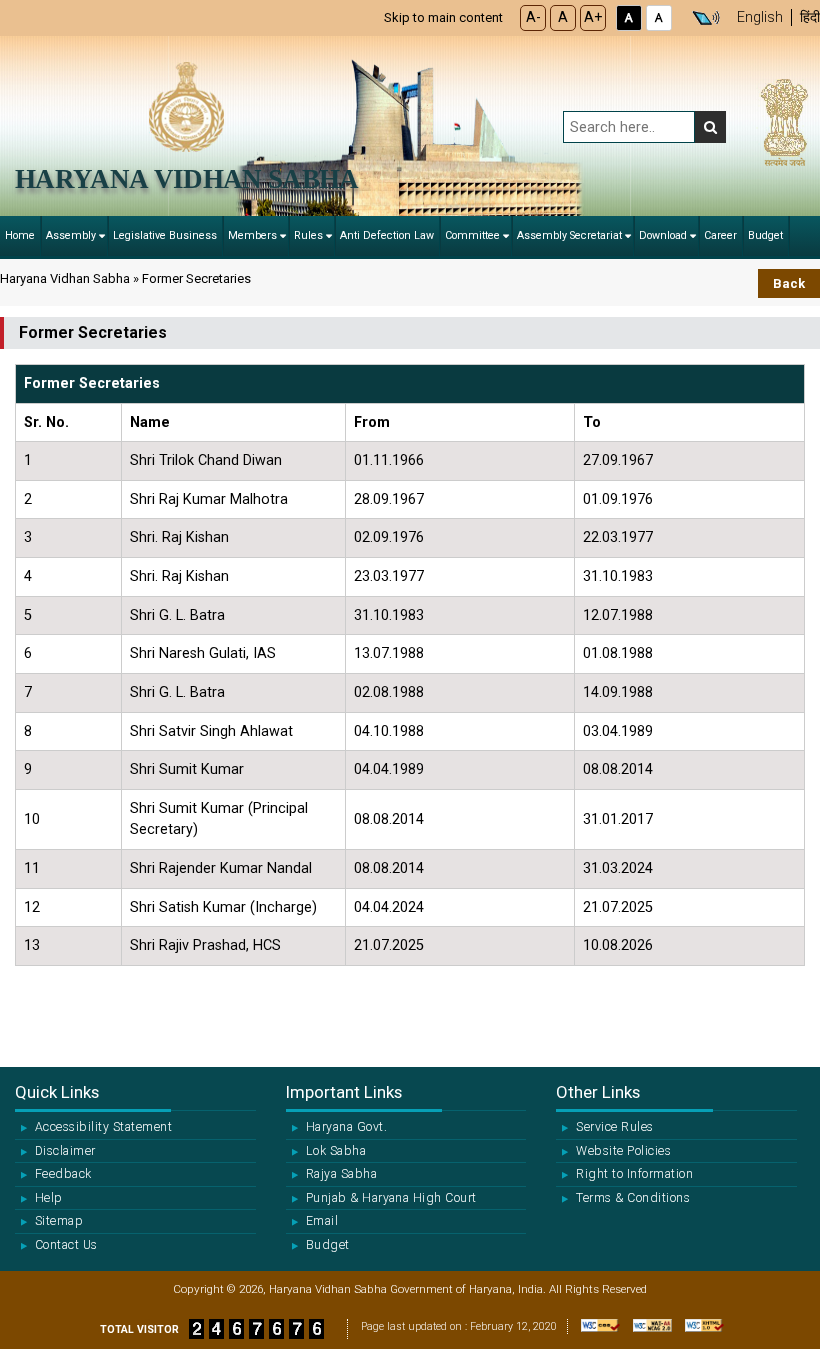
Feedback (63, 1174)
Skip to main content (443, 17)
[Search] (710, 127)
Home (20, 235)
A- (533, 17)
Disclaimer (65, 1151)
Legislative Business (165, 235)
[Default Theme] (659, 18)
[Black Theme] (629, 18)
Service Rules (614, 1127)
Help (49, 1198)
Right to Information (634, 1174)
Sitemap (59, 1221)
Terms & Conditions (633, 1198)
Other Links (598, 1092)
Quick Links (57, 1092)
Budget (765, 235)
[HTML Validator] (699, 1335)
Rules (308, 235)
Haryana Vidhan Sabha (187, 179)
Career (720, 235)
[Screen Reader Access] (706, 18)
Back (789, 283)
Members (252, 235)
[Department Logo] (186, 105)
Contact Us (66, 1245)
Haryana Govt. (346, 1127)
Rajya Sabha (341, 1174)
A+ (593, 17)
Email (322, 1221)
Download (663, 235)
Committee (472, 235)
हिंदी (810, 17)
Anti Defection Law (387, 235)
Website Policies (623, 1151)
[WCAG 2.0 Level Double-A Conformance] (647, 1335)
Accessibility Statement (103, 1127)
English (760, 17)
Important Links (344, 1092)
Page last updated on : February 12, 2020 (459, 1326)
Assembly (71, 235)
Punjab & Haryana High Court (391, 1198)
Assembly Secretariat (569, 235)
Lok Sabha (336, 1151)
